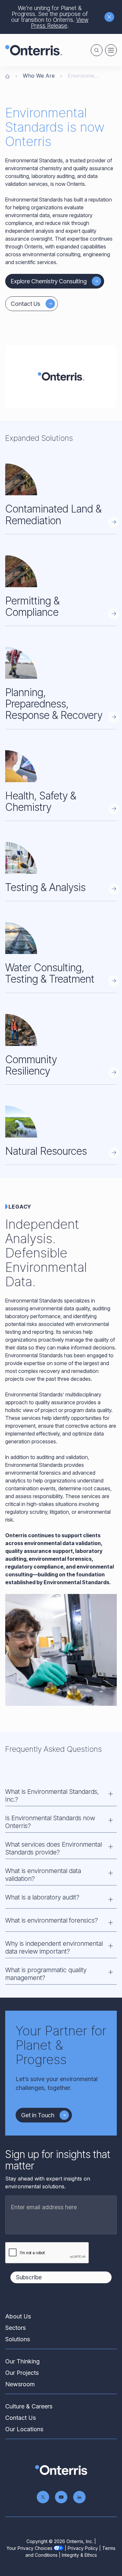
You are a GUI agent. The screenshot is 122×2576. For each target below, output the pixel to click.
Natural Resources (46, 1151)
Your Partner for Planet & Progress (61, 2045)
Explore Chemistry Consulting (49, 281)
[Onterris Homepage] (7, 76)
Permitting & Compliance (32, 606)
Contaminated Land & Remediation (53, 514)
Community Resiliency (31, 1065)
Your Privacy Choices (29, 2548)
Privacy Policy (83, 2548)
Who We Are (39, 76)
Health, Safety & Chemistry (41, 801)
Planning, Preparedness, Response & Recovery (54, 704)
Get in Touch (38, 2115)
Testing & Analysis (45, 887)
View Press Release (60, 23)
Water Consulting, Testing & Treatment (50, 973)
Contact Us (26, 304)
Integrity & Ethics (79, 2555)
